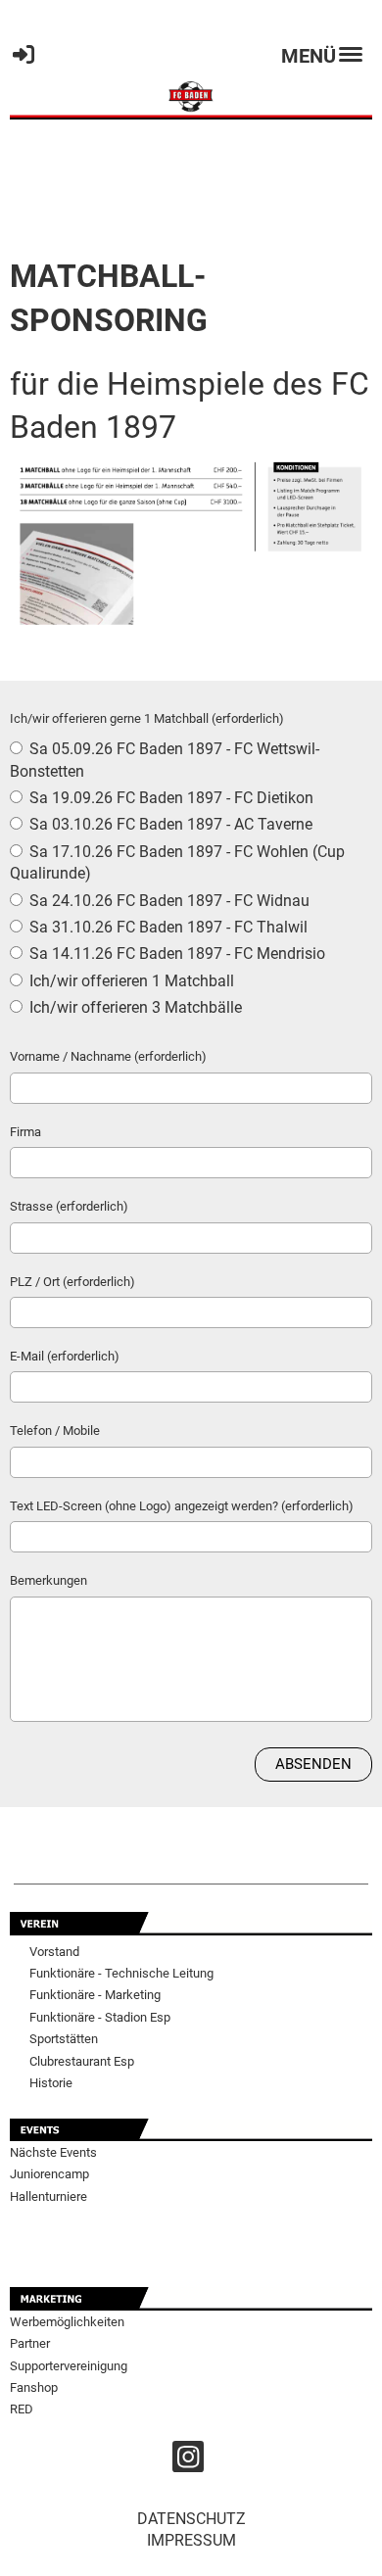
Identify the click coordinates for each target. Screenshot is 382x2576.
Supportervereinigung (69, 2366)
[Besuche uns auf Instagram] (188, 2461)
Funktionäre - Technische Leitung (121, 1973)
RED (22, 2409)
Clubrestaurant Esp (82, 2061)
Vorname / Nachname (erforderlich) (108, 1056)
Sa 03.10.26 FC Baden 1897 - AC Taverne (169, 824)
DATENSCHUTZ (191, 2519)
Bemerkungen (48, 1580)
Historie (51, 2083)
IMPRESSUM (191, 2540)
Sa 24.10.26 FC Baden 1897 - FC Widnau (167, 901)
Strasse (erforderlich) (69, 1206)
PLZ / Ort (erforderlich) (72, 1282)
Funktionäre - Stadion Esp (100, 2017)
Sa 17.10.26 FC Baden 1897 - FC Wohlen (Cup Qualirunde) (177, 862)
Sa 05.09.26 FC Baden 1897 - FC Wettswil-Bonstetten (165, 760)
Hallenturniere (48, 2196)
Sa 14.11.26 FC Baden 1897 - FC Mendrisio (175, 954)
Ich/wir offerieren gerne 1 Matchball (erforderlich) (147, 718)
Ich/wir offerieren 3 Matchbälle (134, 1007)
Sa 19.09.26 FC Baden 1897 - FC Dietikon (169, 798)
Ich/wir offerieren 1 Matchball (130, 981)
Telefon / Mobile (55, 1431)
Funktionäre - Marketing (95, 1995)
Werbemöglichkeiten (67, 2322)
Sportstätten (64, 2039)
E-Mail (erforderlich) (65, 1356)
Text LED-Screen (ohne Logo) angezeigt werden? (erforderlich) (182, 1506)
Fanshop (34, 2387)
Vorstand (54, 1952)
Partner (30, 2343)
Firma (25, 1132)
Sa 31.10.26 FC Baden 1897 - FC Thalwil (167, 927)
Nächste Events (53, 2152)
